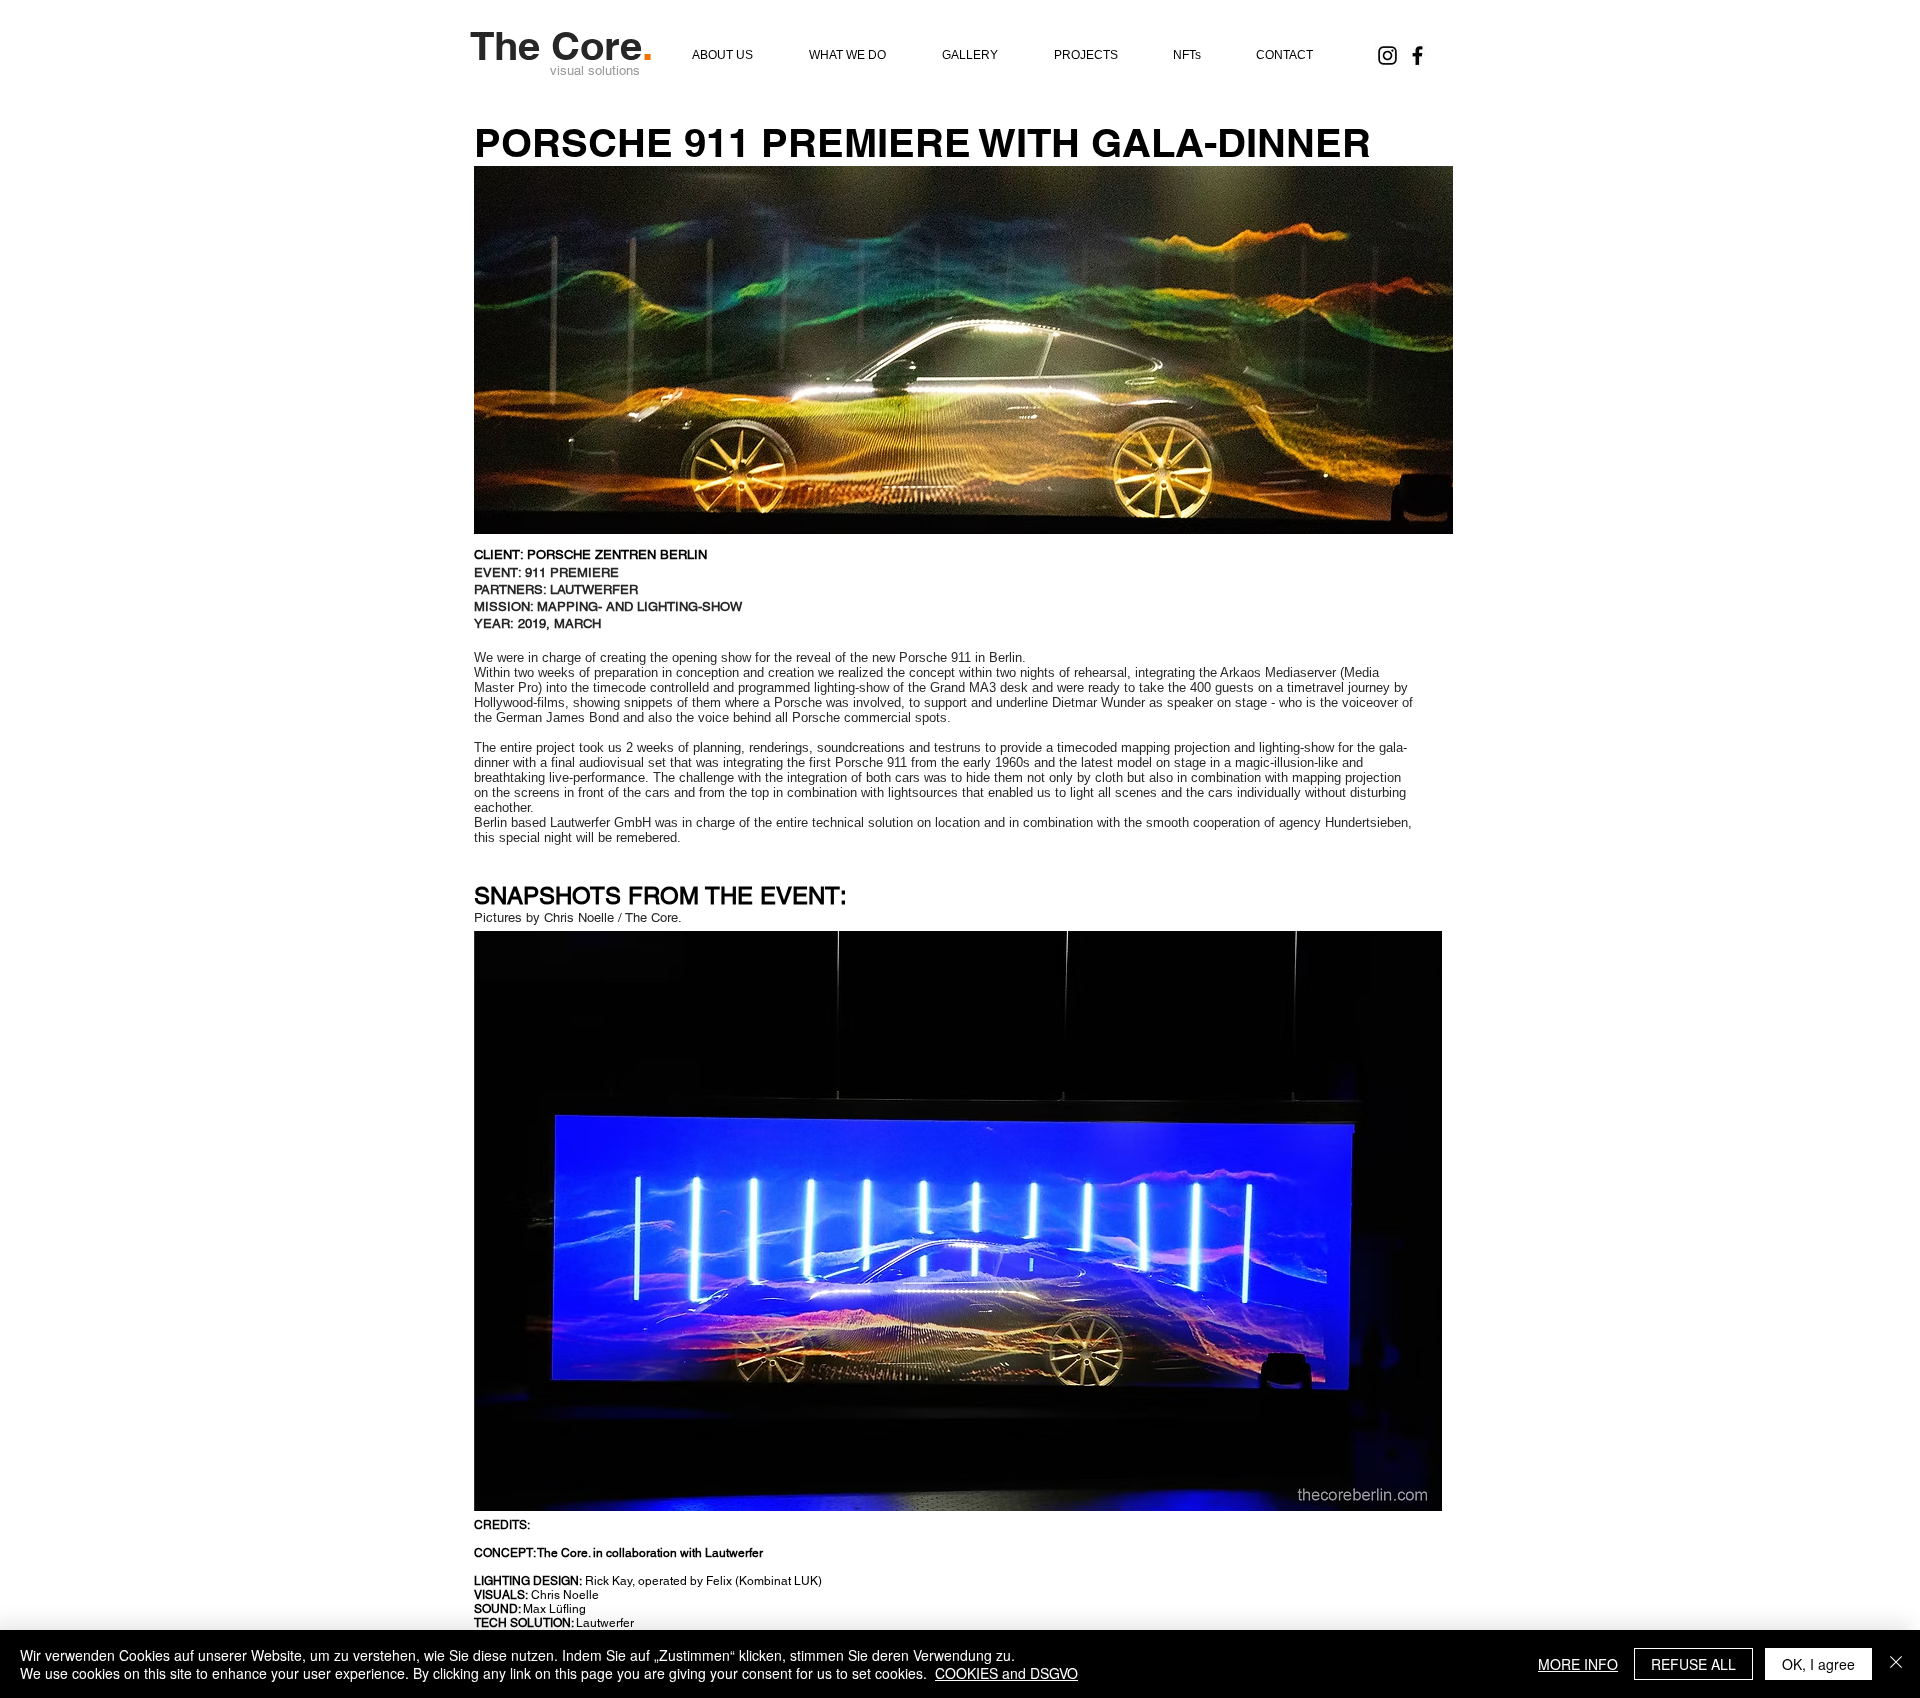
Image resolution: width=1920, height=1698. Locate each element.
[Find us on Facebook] (1417, 55)
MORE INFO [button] (1578, 1664)
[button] (958, 1221)
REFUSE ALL (1693, 1664)
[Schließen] (1896, 1664)
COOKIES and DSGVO (1006, 1673)
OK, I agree (1818, 1664)
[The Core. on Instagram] (1387, 55)
